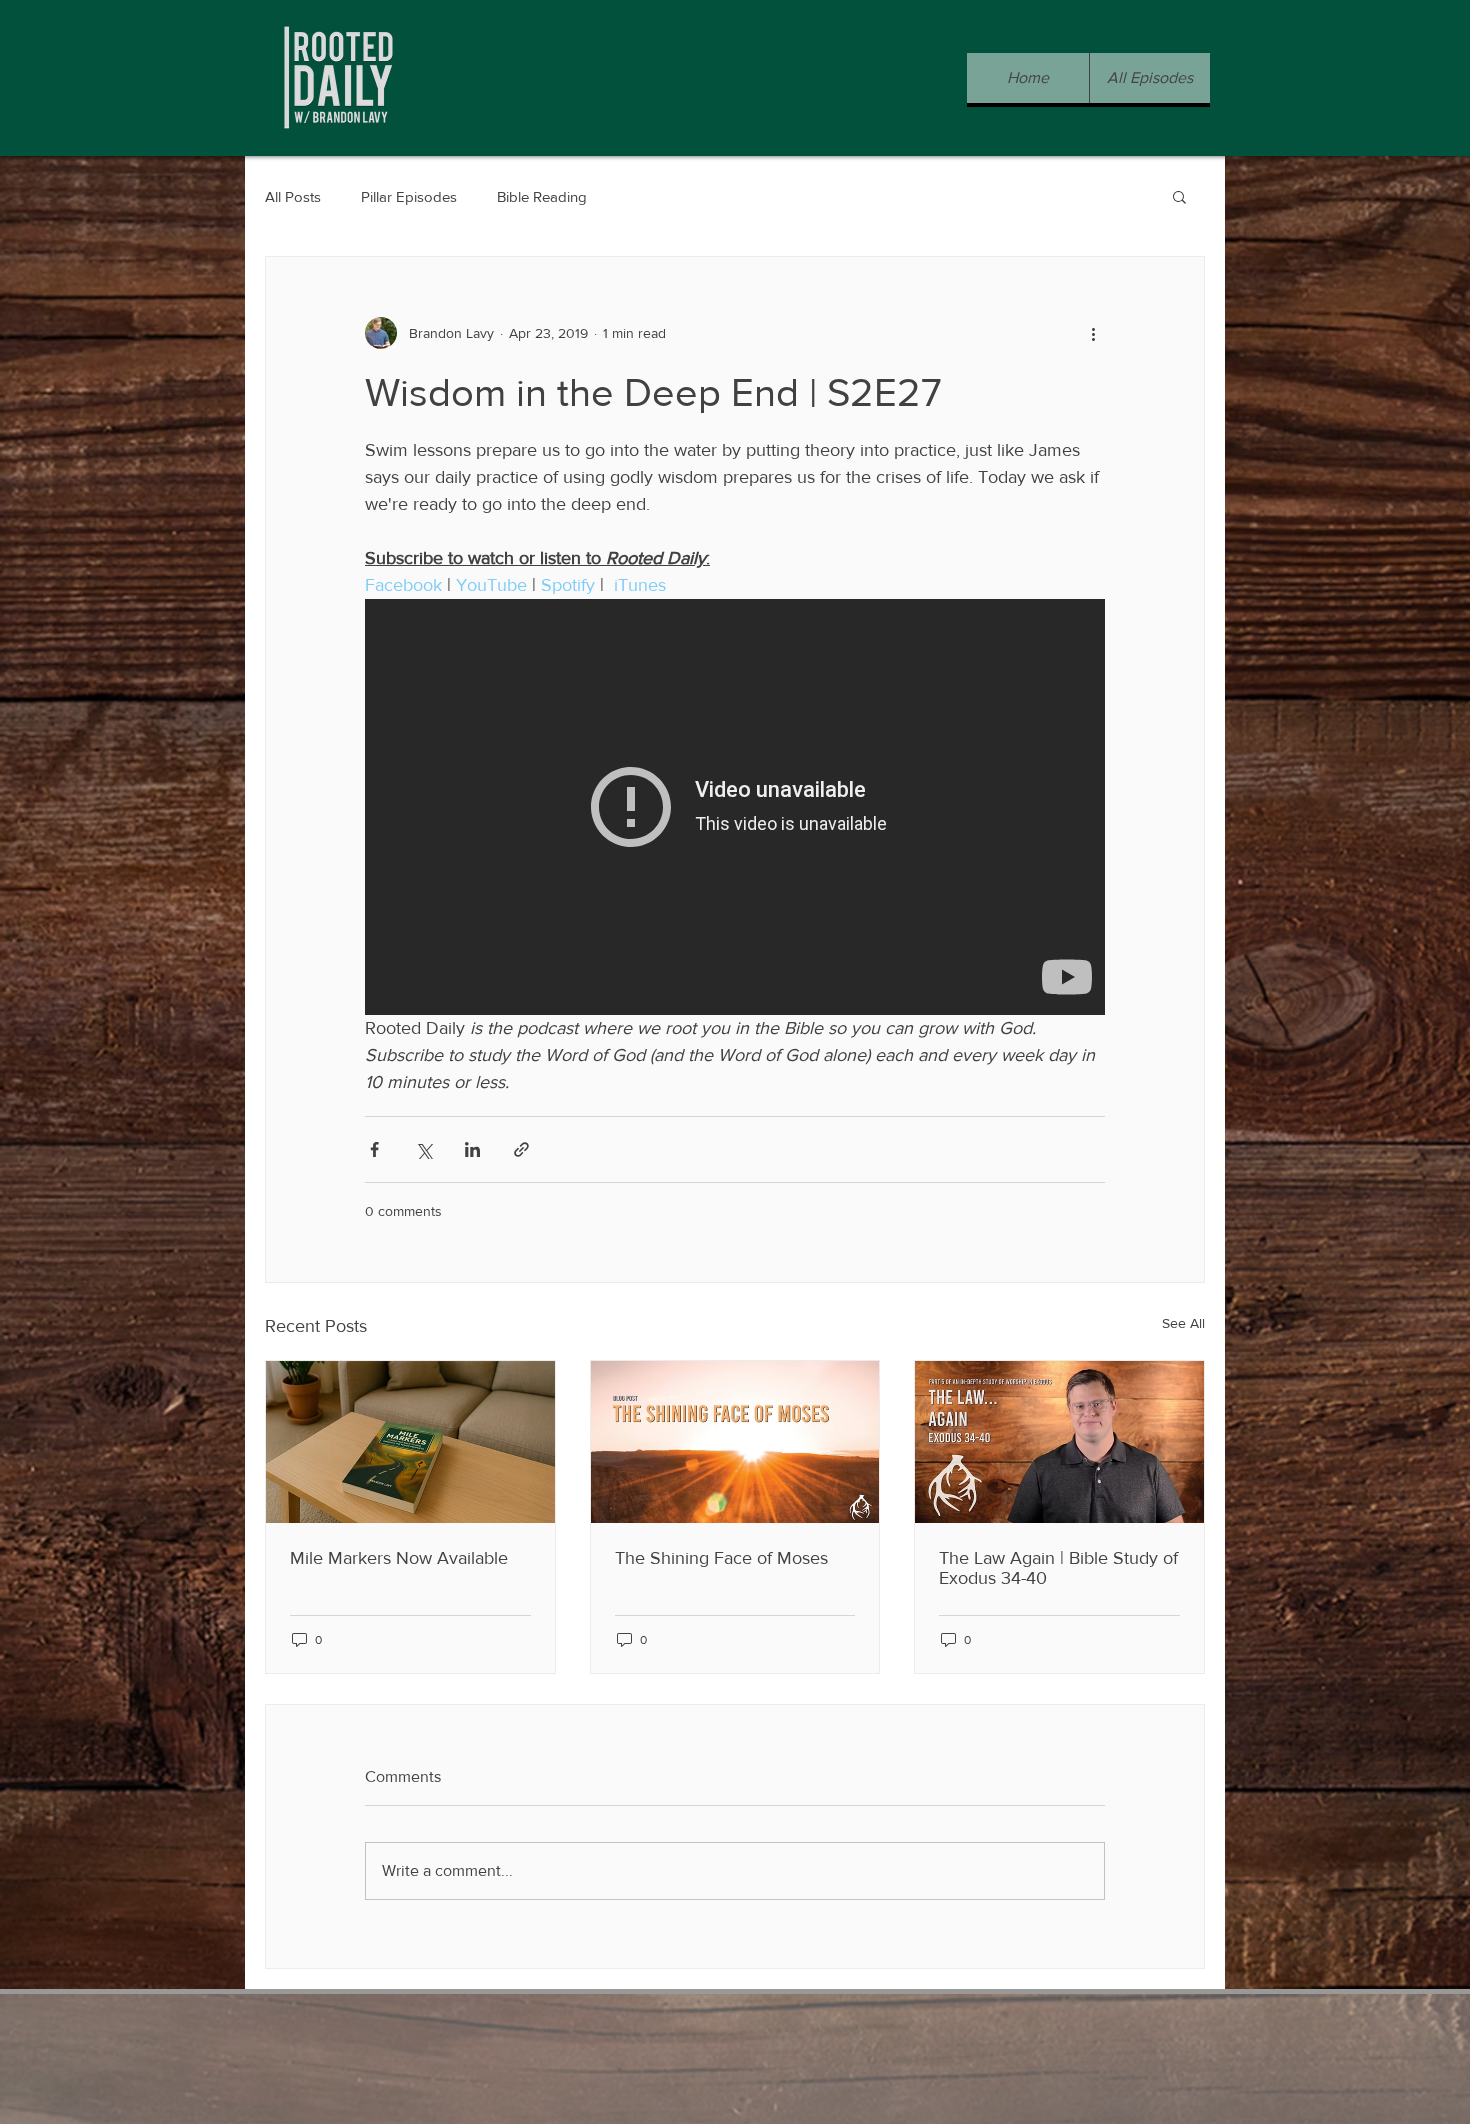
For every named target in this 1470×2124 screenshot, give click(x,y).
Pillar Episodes (409, 196)
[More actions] (1093, 333)
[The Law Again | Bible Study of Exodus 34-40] (1059, 1442)
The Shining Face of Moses (721, 1558)
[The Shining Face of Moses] (735, 1442)
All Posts (293, 196)
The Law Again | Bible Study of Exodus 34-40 (1058, 1568)
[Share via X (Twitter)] (423, 1149)
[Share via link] (521, 1149)
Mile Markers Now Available (399, 1558)
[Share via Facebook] (374, 1149)
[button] (1179, 196)
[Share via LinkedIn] (472, 1149)
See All (1183, 1323)
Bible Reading (542, 196)
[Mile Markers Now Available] (410, 1442)
